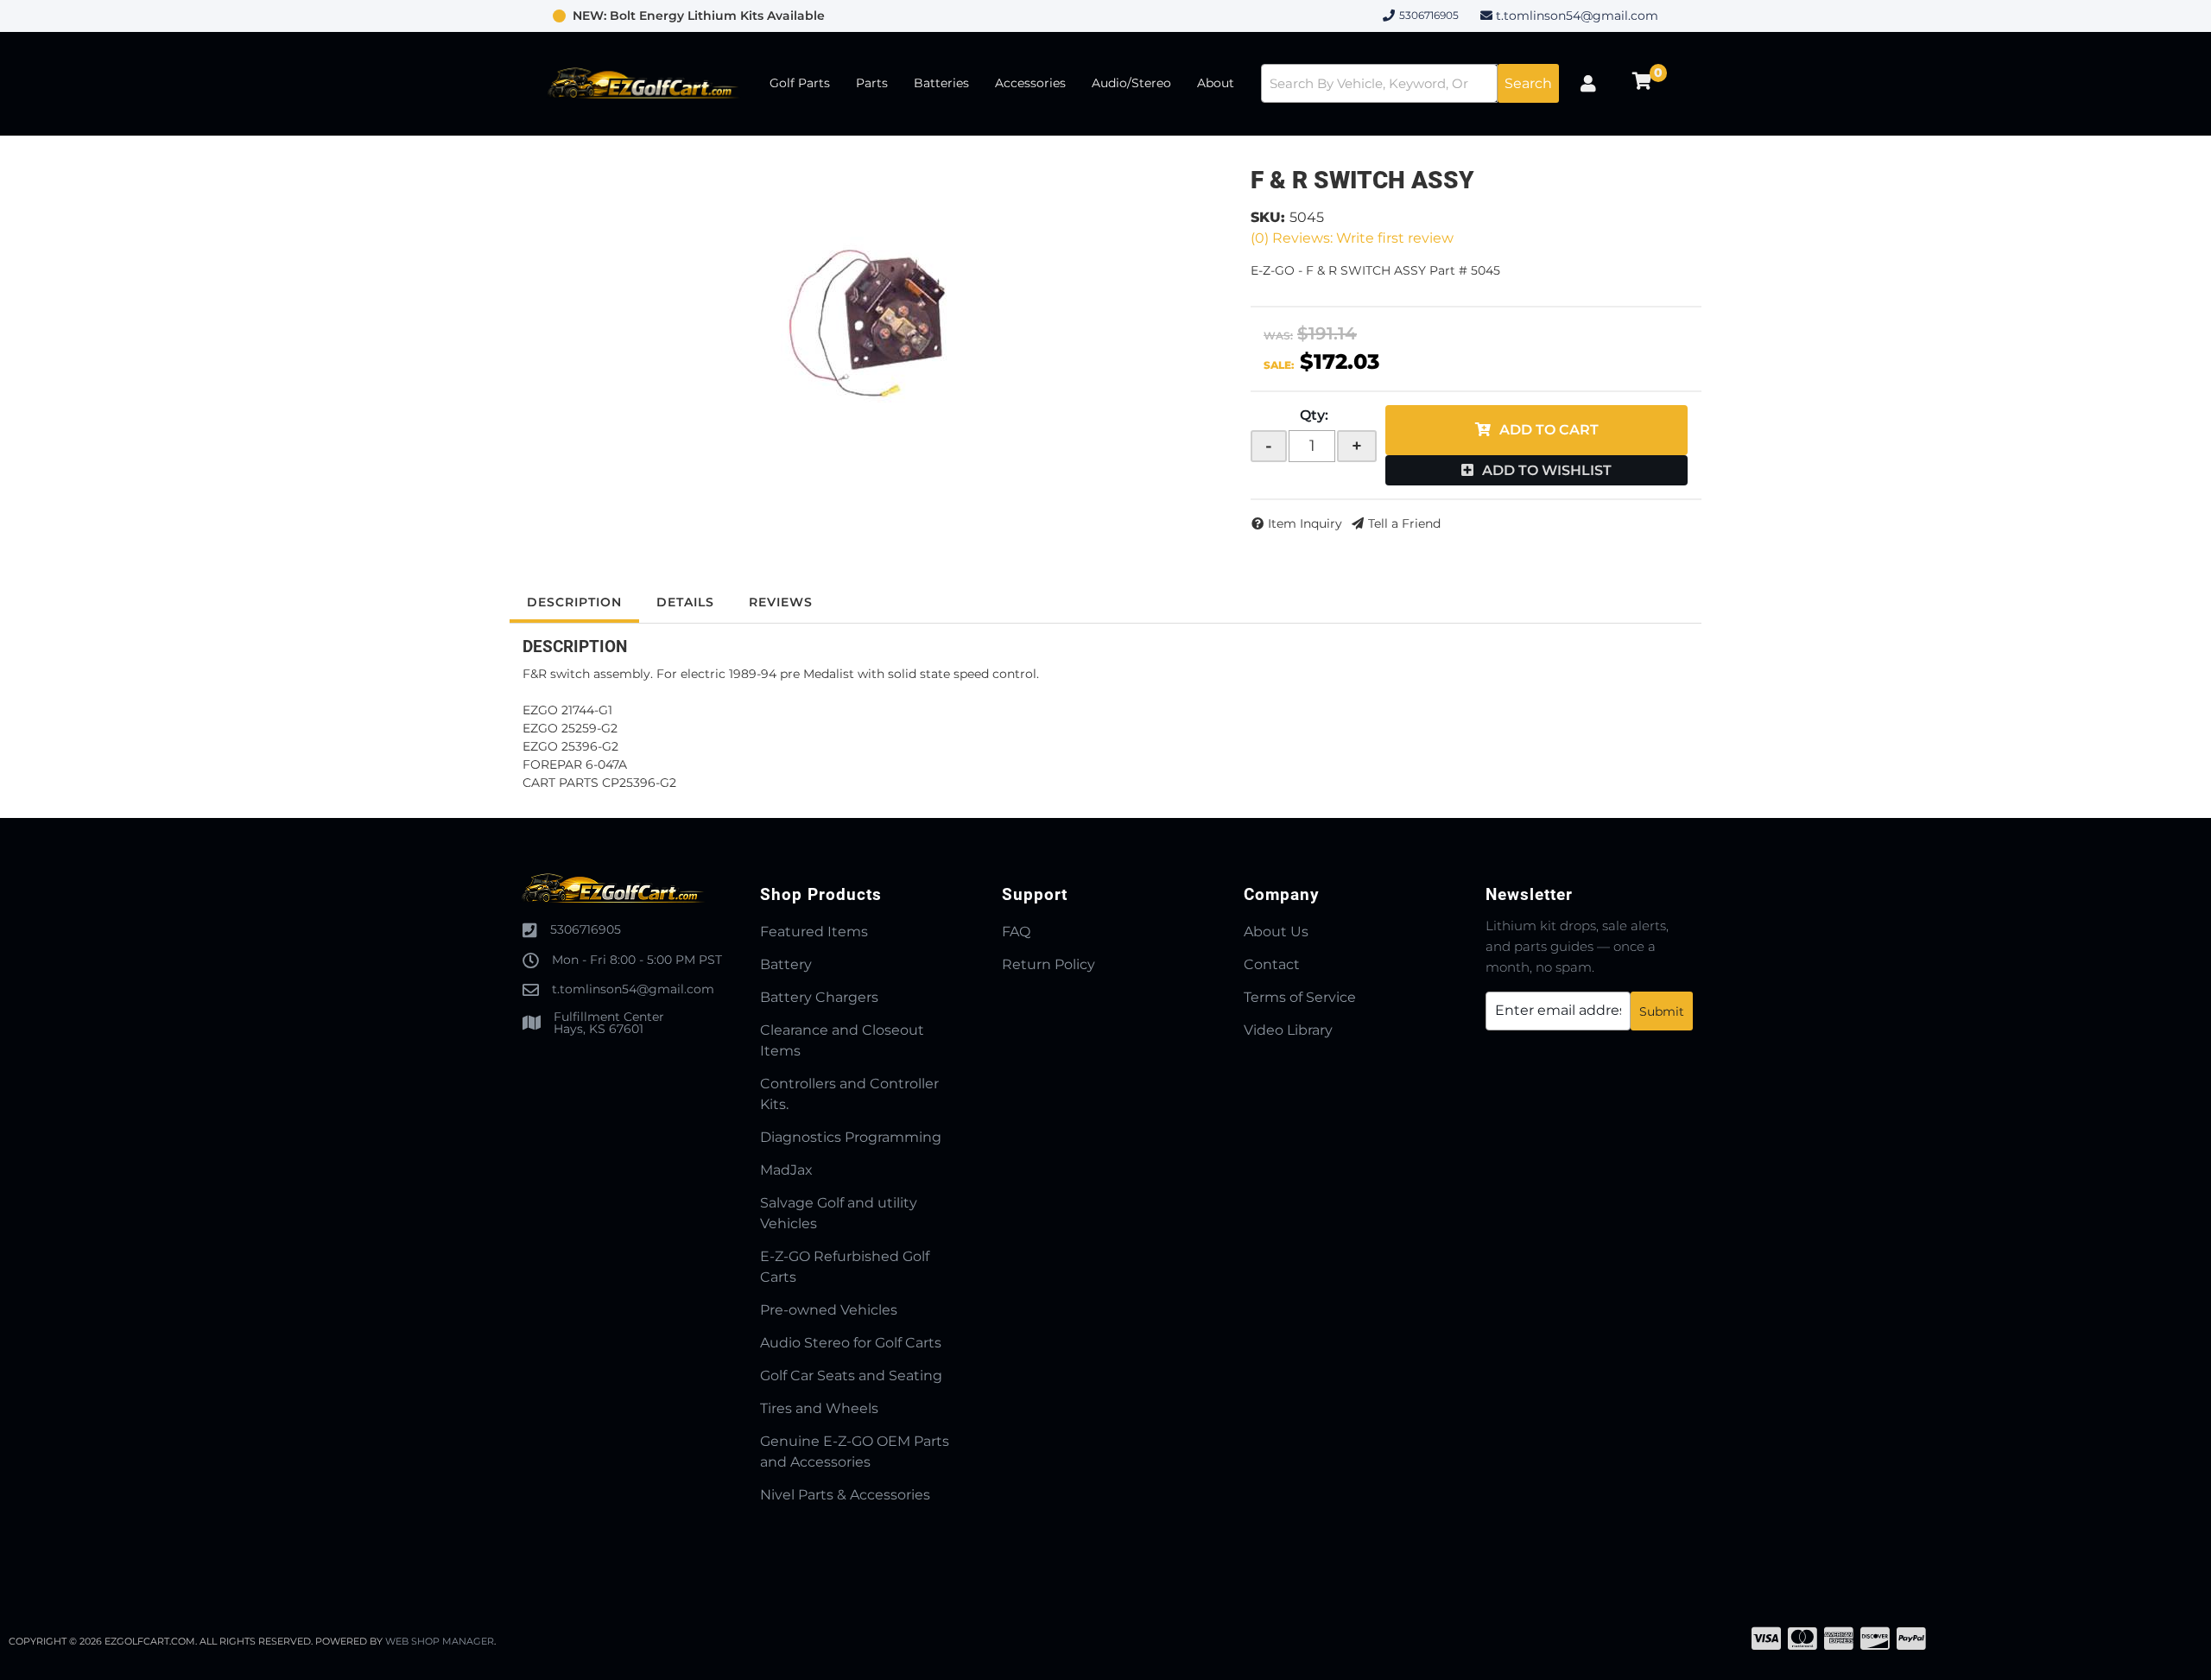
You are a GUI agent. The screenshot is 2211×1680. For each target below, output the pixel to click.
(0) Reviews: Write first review (1352, 238)
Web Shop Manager (440, 1641)
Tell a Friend (1404, 523)
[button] (1410, 83)
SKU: (1268, 217)
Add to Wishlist (1547, 470)
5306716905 (586, 929)
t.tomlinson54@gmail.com (1577, 16)
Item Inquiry (1305, 523)
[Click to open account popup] (1588, 84)
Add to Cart (1549, 430)
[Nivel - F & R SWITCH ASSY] (867, 321)
